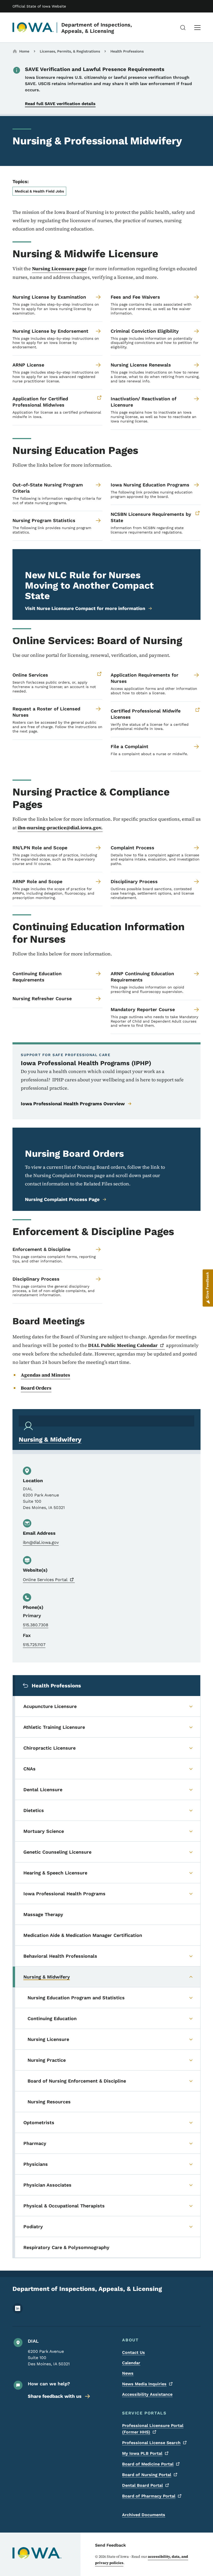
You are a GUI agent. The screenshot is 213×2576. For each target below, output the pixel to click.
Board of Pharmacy (149, 2496)
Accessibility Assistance (147, 2394)
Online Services (45, 1580)
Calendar (131, 2363)
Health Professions (127, 51)
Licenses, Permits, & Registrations (70, 51)
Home (24, 51)
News (128, 2373)
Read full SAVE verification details (60, 104)
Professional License (151, 2443)
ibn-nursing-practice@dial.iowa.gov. (60, 828)
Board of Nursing (147, 2475)
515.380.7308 (36, 1625)
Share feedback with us (55, 2396)
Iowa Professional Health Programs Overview (73, 1104)
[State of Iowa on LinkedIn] (18, 2312)
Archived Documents (144, 2515)
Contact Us (134, 2352)
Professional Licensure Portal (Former (153, 2429)
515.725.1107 (34, 1645)
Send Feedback (111, 2545)
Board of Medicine (148, 2464)
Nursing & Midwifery (50, 1440)
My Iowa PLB (142, 2453)
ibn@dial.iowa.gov (41, 1542)
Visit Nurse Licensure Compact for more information (85, 608)
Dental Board (142, 2485)
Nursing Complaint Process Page (62, 1199)
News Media (144, 2384)
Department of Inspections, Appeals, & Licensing (97, 28)
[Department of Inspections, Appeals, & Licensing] (33, 28)
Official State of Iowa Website (39, 6)
